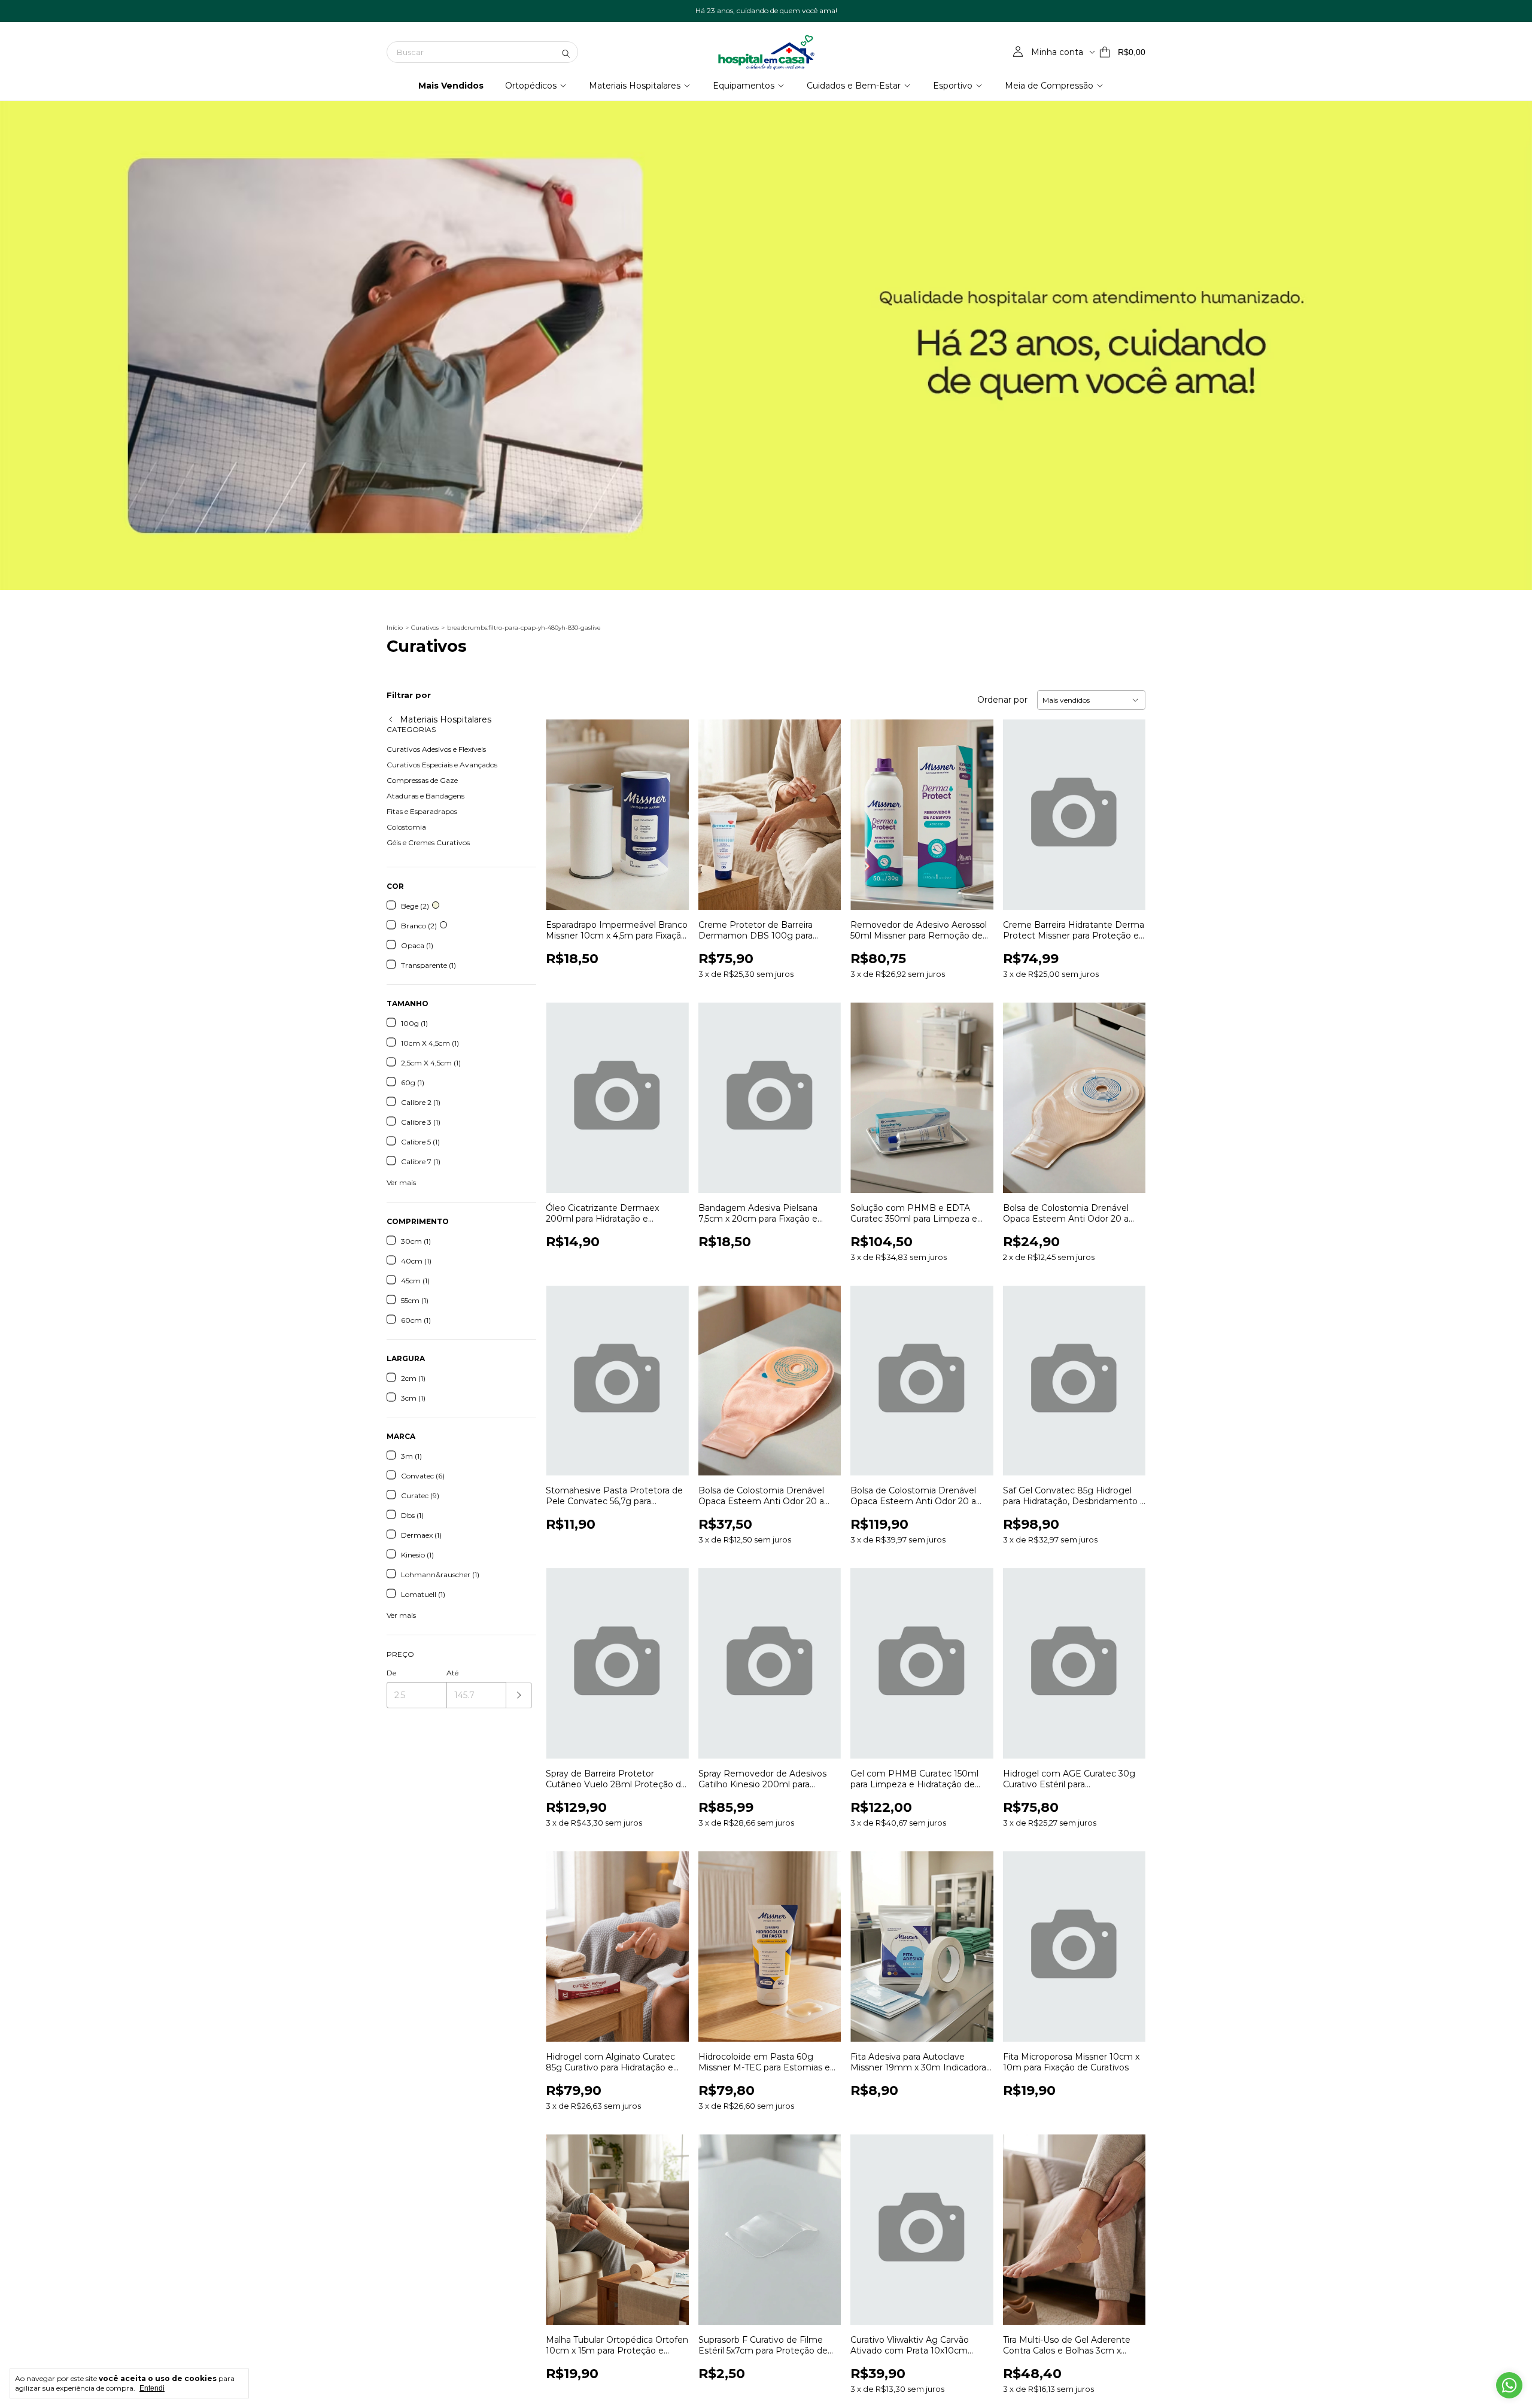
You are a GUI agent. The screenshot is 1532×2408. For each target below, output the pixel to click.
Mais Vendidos (451, 86)
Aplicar (519, 1695)
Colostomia (406, 827)
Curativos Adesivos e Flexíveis (436, 749)
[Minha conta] (1018, 52)
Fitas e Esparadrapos (422, 811)
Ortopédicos (531, 86)
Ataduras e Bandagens (425, 796)
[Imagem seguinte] (671, 807)
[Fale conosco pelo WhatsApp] (1509, 2385)
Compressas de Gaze (422, 780)
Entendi (152, 2388)
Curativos (425, 628)
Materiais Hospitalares (635, 86)
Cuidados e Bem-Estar (854, 86)
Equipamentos (744, 86)
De (391, 1673)
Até (452, 1673)
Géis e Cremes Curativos (428, 842)
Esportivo (953, 86)
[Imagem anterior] (564, 807)
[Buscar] (566, 52)
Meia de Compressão (1049, 86)
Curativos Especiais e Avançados (442, 765)
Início (395, 628)
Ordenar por (1002, 700)
